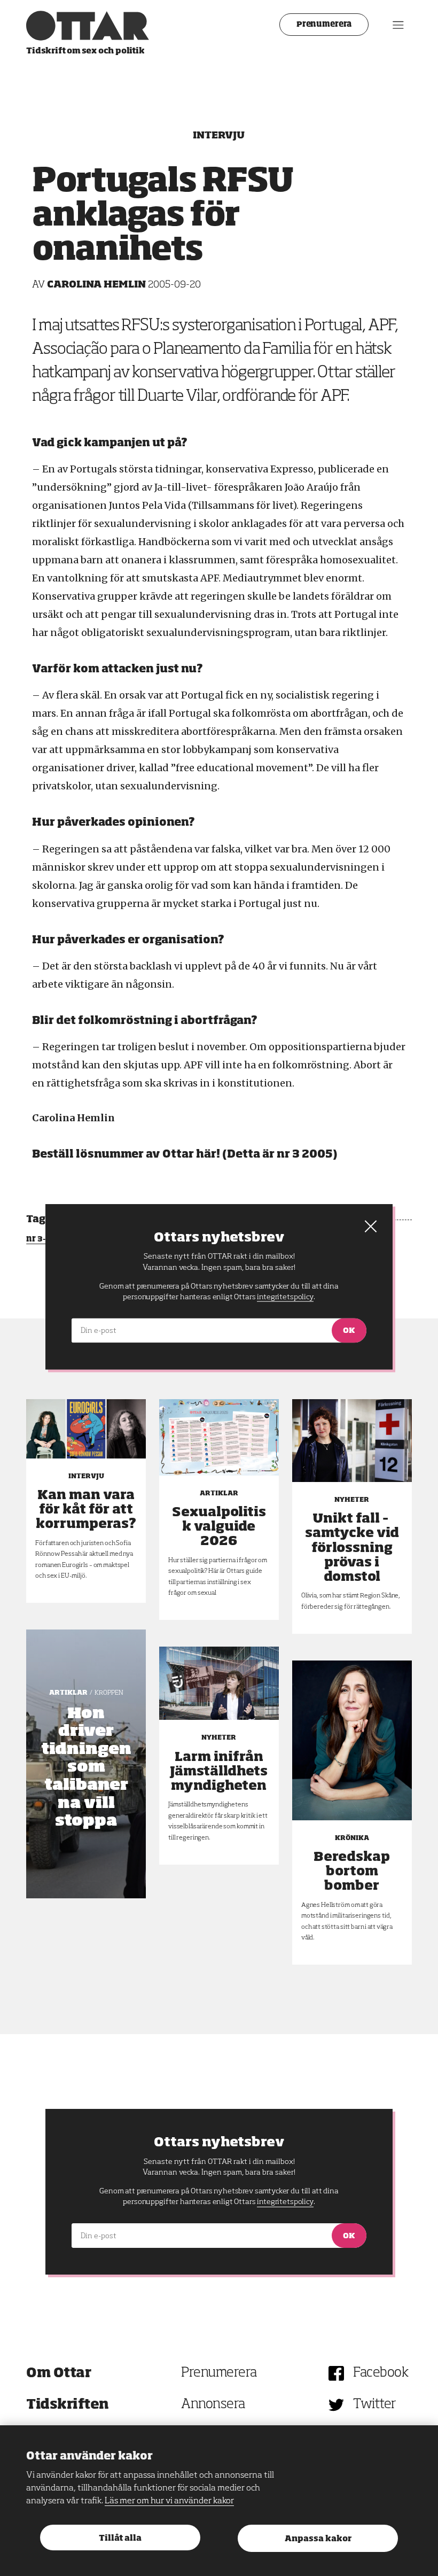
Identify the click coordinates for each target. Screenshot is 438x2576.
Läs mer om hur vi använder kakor (169, 2501)
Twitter (375, 2405)
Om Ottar (58, 2373)
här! (208, 1154)
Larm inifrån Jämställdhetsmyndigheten (219, 1772)
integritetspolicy (285, 2202)
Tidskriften (68, 2405)
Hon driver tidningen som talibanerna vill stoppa (86, 1768)
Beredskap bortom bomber (352, 1872)
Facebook (381, 2373)
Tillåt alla (120, 2538)
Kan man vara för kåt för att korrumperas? (86, 1510)
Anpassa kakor (318, 2539)
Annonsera (213, 2405)
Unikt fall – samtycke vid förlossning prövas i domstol (352, 1548)
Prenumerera (324, 25)
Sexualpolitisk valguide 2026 (219, 1527)
